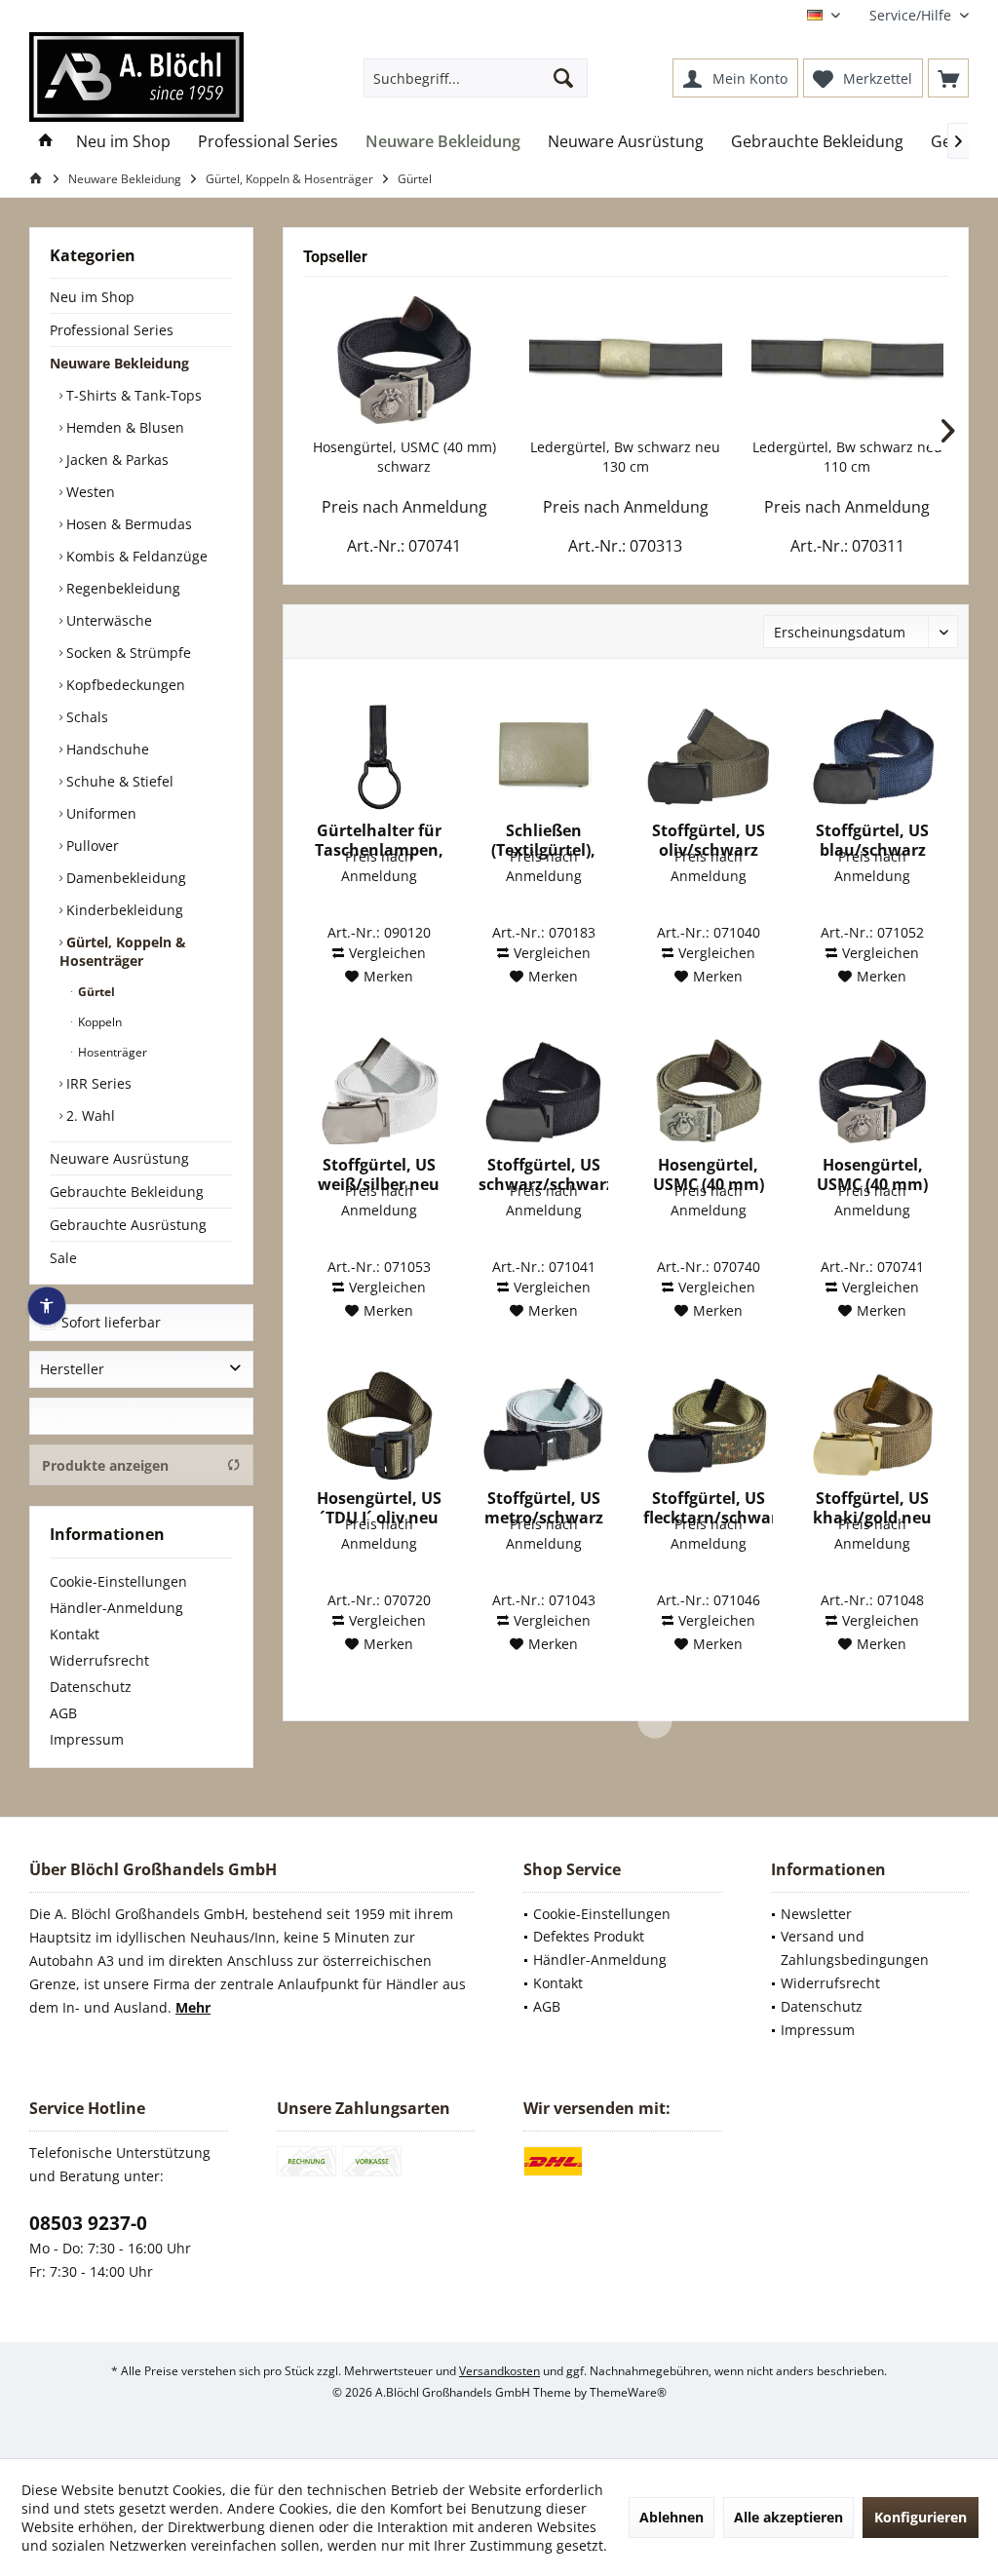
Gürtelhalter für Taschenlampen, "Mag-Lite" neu (379, 840)
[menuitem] (912, 15)
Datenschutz (91, 1687)
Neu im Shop (92, 297)
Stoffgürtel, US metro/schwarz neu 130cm (544, 1508)
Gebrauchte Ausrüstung (128, 1225)
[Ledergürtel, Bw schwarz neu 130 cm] (625, 360)
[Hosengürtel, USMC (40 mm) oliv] (708, 1092)
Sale (63, 1258)
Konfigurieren (921, 2517)
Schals (85, 717)
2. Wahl (89, 1115)
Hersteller (72, 1369)
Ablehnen (672, 2517)
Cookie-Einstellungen (118, 1581)
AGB (63, 1713)
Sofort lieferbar (111, 1322)
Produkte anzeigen (105, 1465)
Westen (89, 492)
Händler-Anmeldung (116, 1608)
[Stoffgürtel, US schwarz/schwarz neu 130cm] (543, 1092)
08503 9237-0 (88, 2223)
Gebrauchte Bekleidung (127, 1192)
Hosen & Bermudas (127, 524)
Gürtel (95, 992)
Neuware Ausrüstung (119, 1158)
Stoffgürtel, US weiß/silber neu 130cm (379, 1174)
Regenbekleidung (121, 588)
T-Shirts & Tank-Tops (132, 395)
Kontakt (75, 1634)
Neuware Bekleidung (119, 363)
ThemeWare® (628, 2392)
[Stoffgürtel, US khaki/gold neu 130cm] (873, 1425)
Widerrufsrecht (99, 1660)
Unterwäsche (107, 620)
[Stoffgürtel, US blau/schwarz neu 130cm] (873, 757)
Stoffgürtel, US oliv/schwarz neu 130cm (709, 840)
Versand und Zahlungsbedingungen (855, 1948)
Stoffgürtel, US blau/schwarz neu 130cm (872, 840)
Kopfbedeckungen (124, 685)
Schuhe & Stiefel (118, 781)
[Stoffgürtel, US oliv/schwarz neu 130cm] (708, 757)
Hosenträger (111, 1052)
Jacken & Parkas (115, 460)
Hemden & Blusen (123, 427)
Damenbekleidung (124, 878)
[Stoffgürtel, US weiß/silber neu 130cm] (379, 1092)
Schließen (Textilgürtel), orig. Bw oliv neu (543, 840)
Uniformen (99, 813)
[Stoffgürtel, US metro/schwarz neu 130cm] (543, 1425)
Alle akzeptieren (788, 2517)
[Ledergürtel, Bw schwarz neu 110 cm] (847, 360)
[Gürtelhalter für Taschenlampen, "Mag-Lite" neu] (379, 757)
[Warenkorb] (948, 78)
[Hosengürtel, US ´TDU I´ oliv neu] (379, 1425)
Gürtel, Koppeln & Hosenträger (123, 951)
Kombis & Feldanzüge (135, 556)
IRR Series (97, 1083)
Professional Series (112, 330)
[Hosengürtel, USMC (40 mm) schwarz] (404, 360)
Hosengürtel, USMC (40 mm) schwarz (404, 457)
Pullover (91, 846)
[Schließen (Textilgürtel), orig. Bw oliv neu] (543, 757)
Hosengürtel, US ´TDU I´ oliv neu (379, 1508)
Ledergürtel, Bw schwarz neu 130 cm (625, 457)
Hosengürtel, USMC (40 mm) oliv (709, 1174)
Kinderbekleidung (123, 910)
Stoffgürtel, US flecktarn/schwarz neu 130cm (708, 1508)
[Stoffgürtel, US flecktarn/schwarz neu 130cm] (708, 1425)
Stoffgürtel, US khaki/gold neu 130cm (872, 1508)
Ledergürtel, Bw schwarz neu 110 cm (847, 457)
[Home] (46, 142)
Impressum (87, 1739)
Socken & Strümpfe (127, 653)
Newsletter (816, 1914)
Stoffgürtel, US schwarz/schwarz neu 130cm (543, 1174)
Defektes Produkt (589, 1936)
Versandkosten (499, 2371)
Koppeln (98, 1022)
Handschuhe (106, 749)
